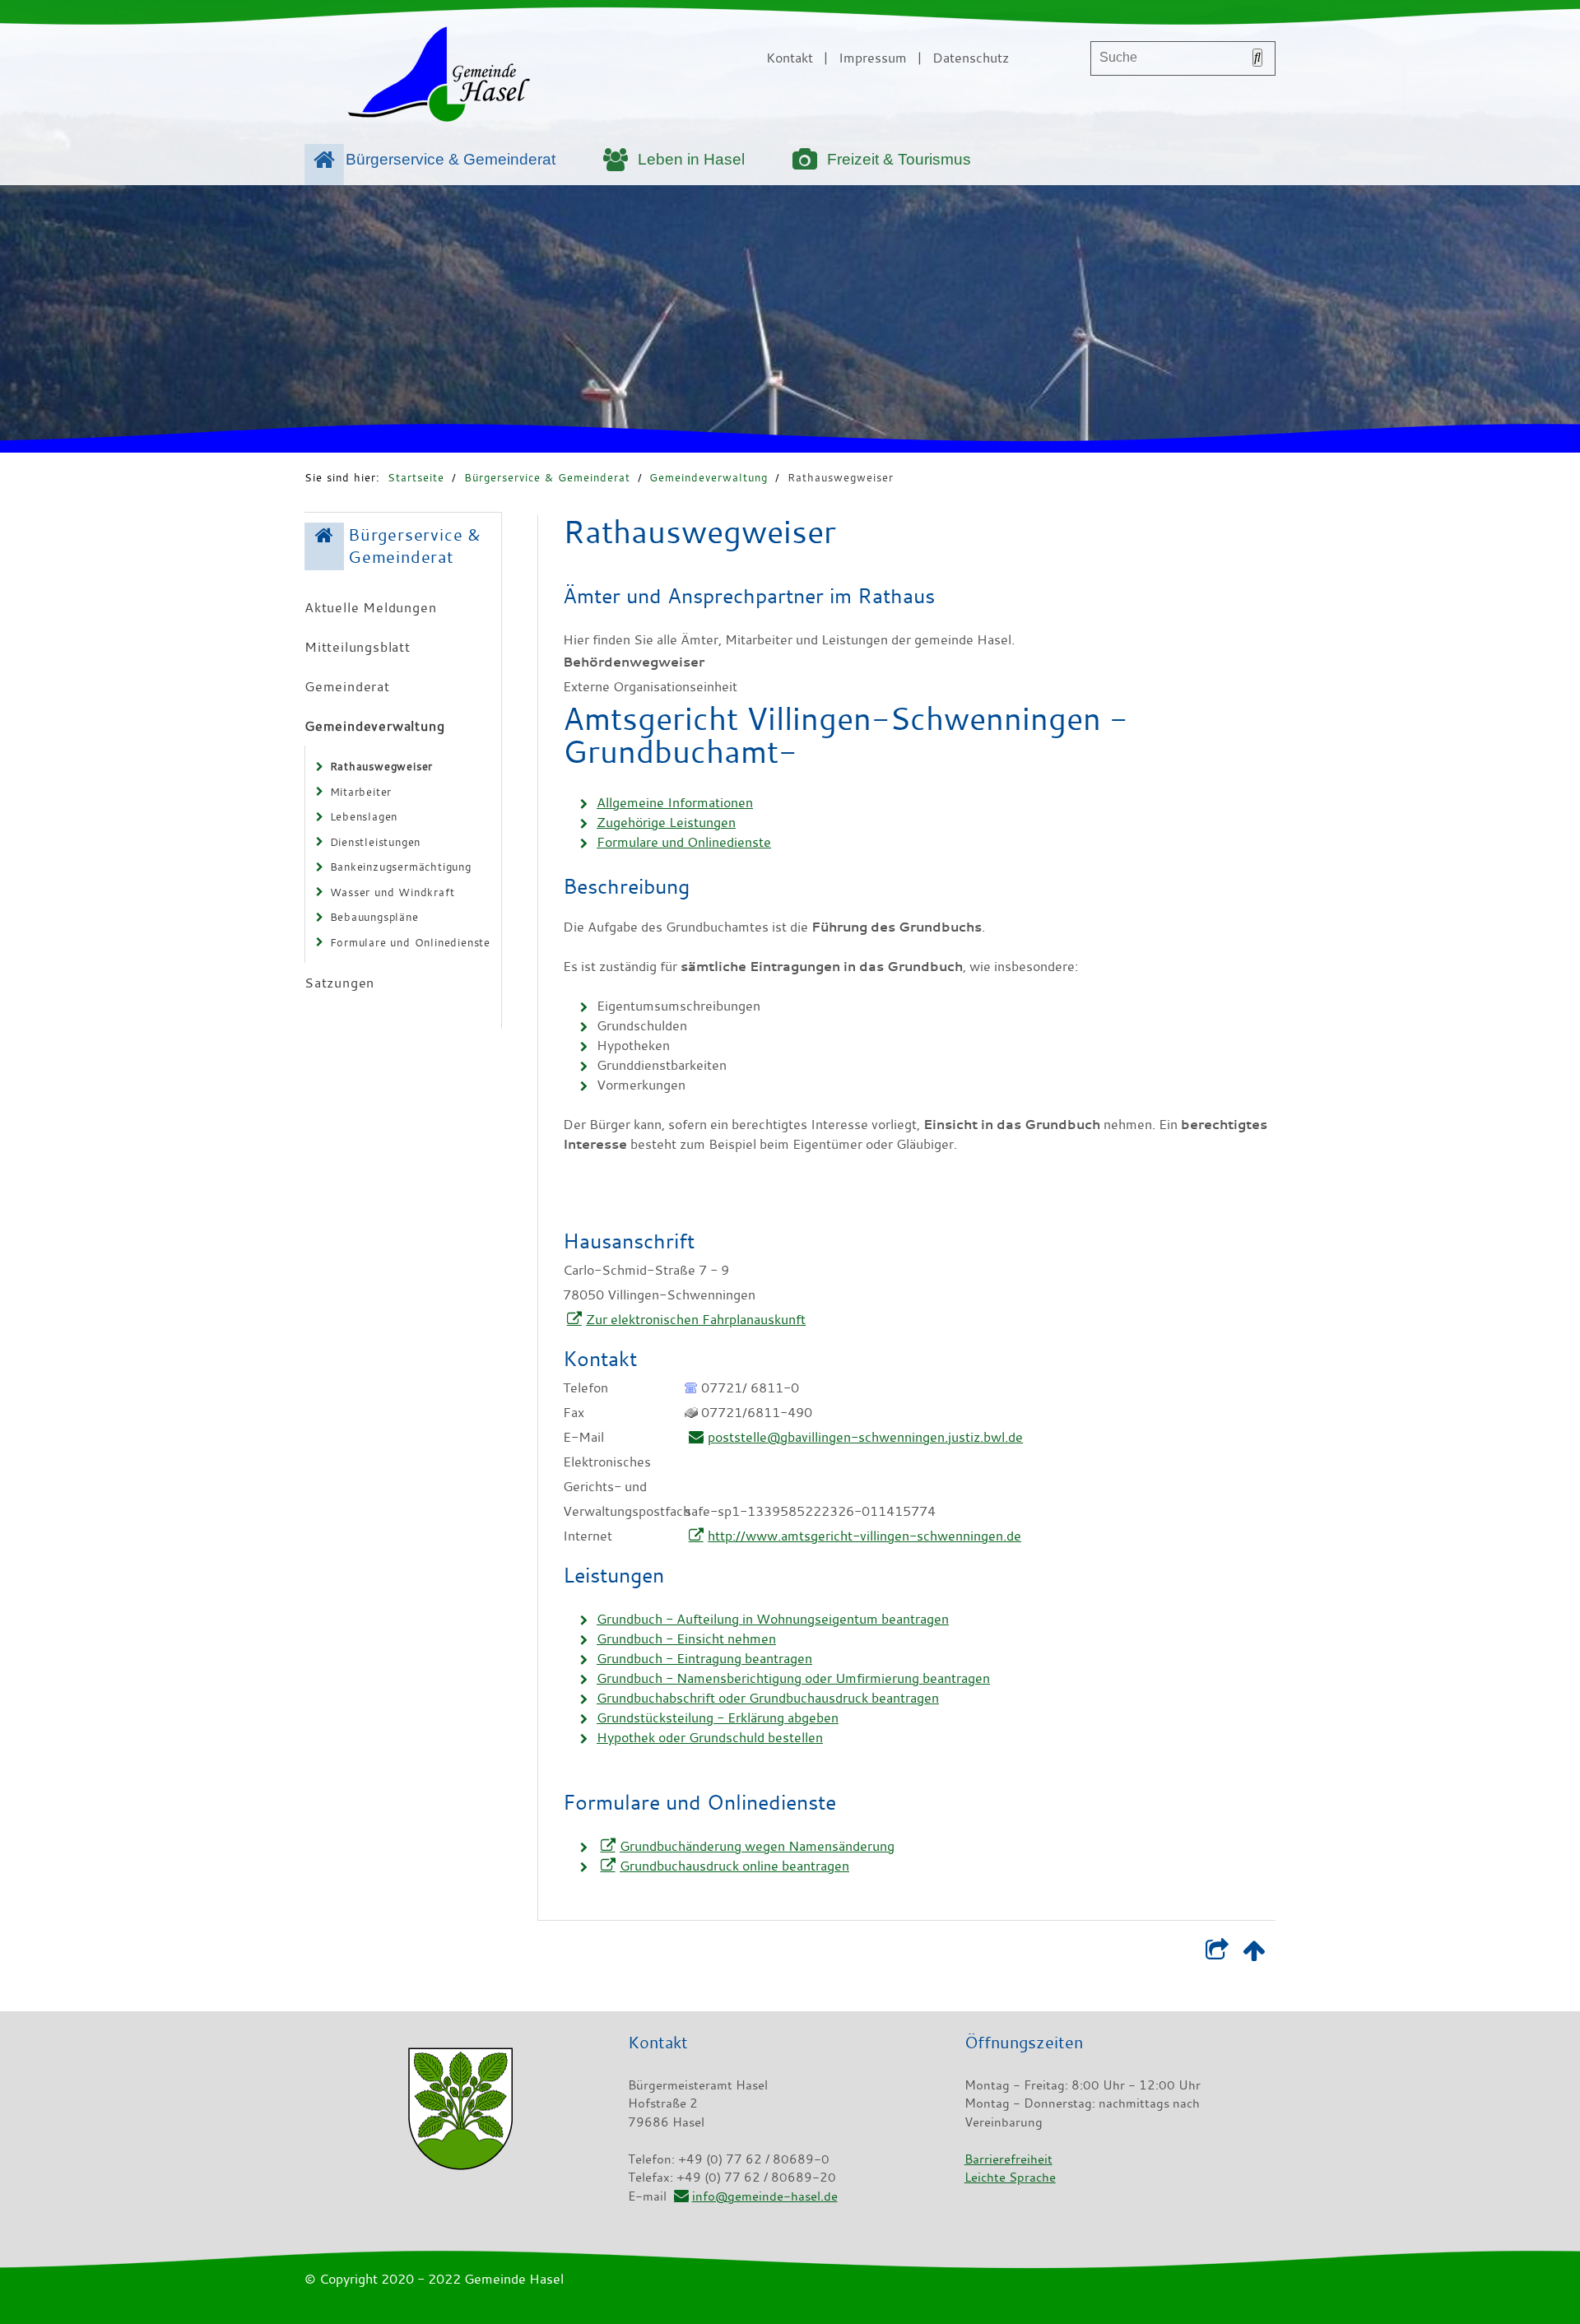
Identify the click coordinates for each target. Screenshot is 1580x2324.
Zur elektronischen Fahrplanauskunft (696, 1319)
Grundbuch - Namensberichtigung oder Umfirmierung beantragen (793, 1678)
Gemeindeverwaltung (709, 477)
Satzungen (339, 983)
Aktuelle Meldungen (370, 607)
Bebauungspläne (374, 917)
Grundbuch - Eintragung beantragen (704, 1658)
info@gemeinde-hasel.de (764, 2196)
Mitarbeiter (361, 792)
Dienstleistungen (376, 842)
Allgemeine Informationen (675, 802)
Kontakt (790, 58)
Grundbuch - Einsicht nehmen (686, 1638)
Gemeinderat (347, 686)
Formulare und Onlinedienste (411, 942)
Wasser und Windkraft (393, 892)
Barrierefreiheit (1008, 2159)
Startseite (416, 477)
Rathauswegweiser (841, 477)
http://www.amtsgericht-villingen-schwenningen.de (864, 1536)
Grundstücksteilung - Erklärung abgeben (718, 1717)
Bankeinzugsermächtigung (401, 867)
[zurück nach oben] (1254, 1954)
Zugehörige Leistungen (666, 822)
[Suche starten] (1257, 58)
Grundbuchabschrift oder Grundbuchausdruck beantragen (768, 1698)
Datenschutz (971, 58)
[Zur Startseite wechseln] (439, 77)
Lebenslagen (364, 816)
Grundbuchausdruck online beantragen (734, 1866)
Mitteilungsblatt (358, 647)
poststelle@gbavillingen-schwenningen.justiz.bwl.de (865, 1437)
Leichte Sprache (1010, 2177)
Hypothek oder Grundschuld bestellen (710, 1737)
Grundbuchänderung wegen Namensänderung (757, 1846)
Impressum (873, 58)
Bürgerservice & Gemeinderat (451, 159)
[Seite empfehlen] (1217, 1954)
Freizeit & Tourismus (899, 159)
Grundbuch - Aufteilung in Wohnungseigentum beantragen (773, 1619)
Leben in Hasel (691, 159)
